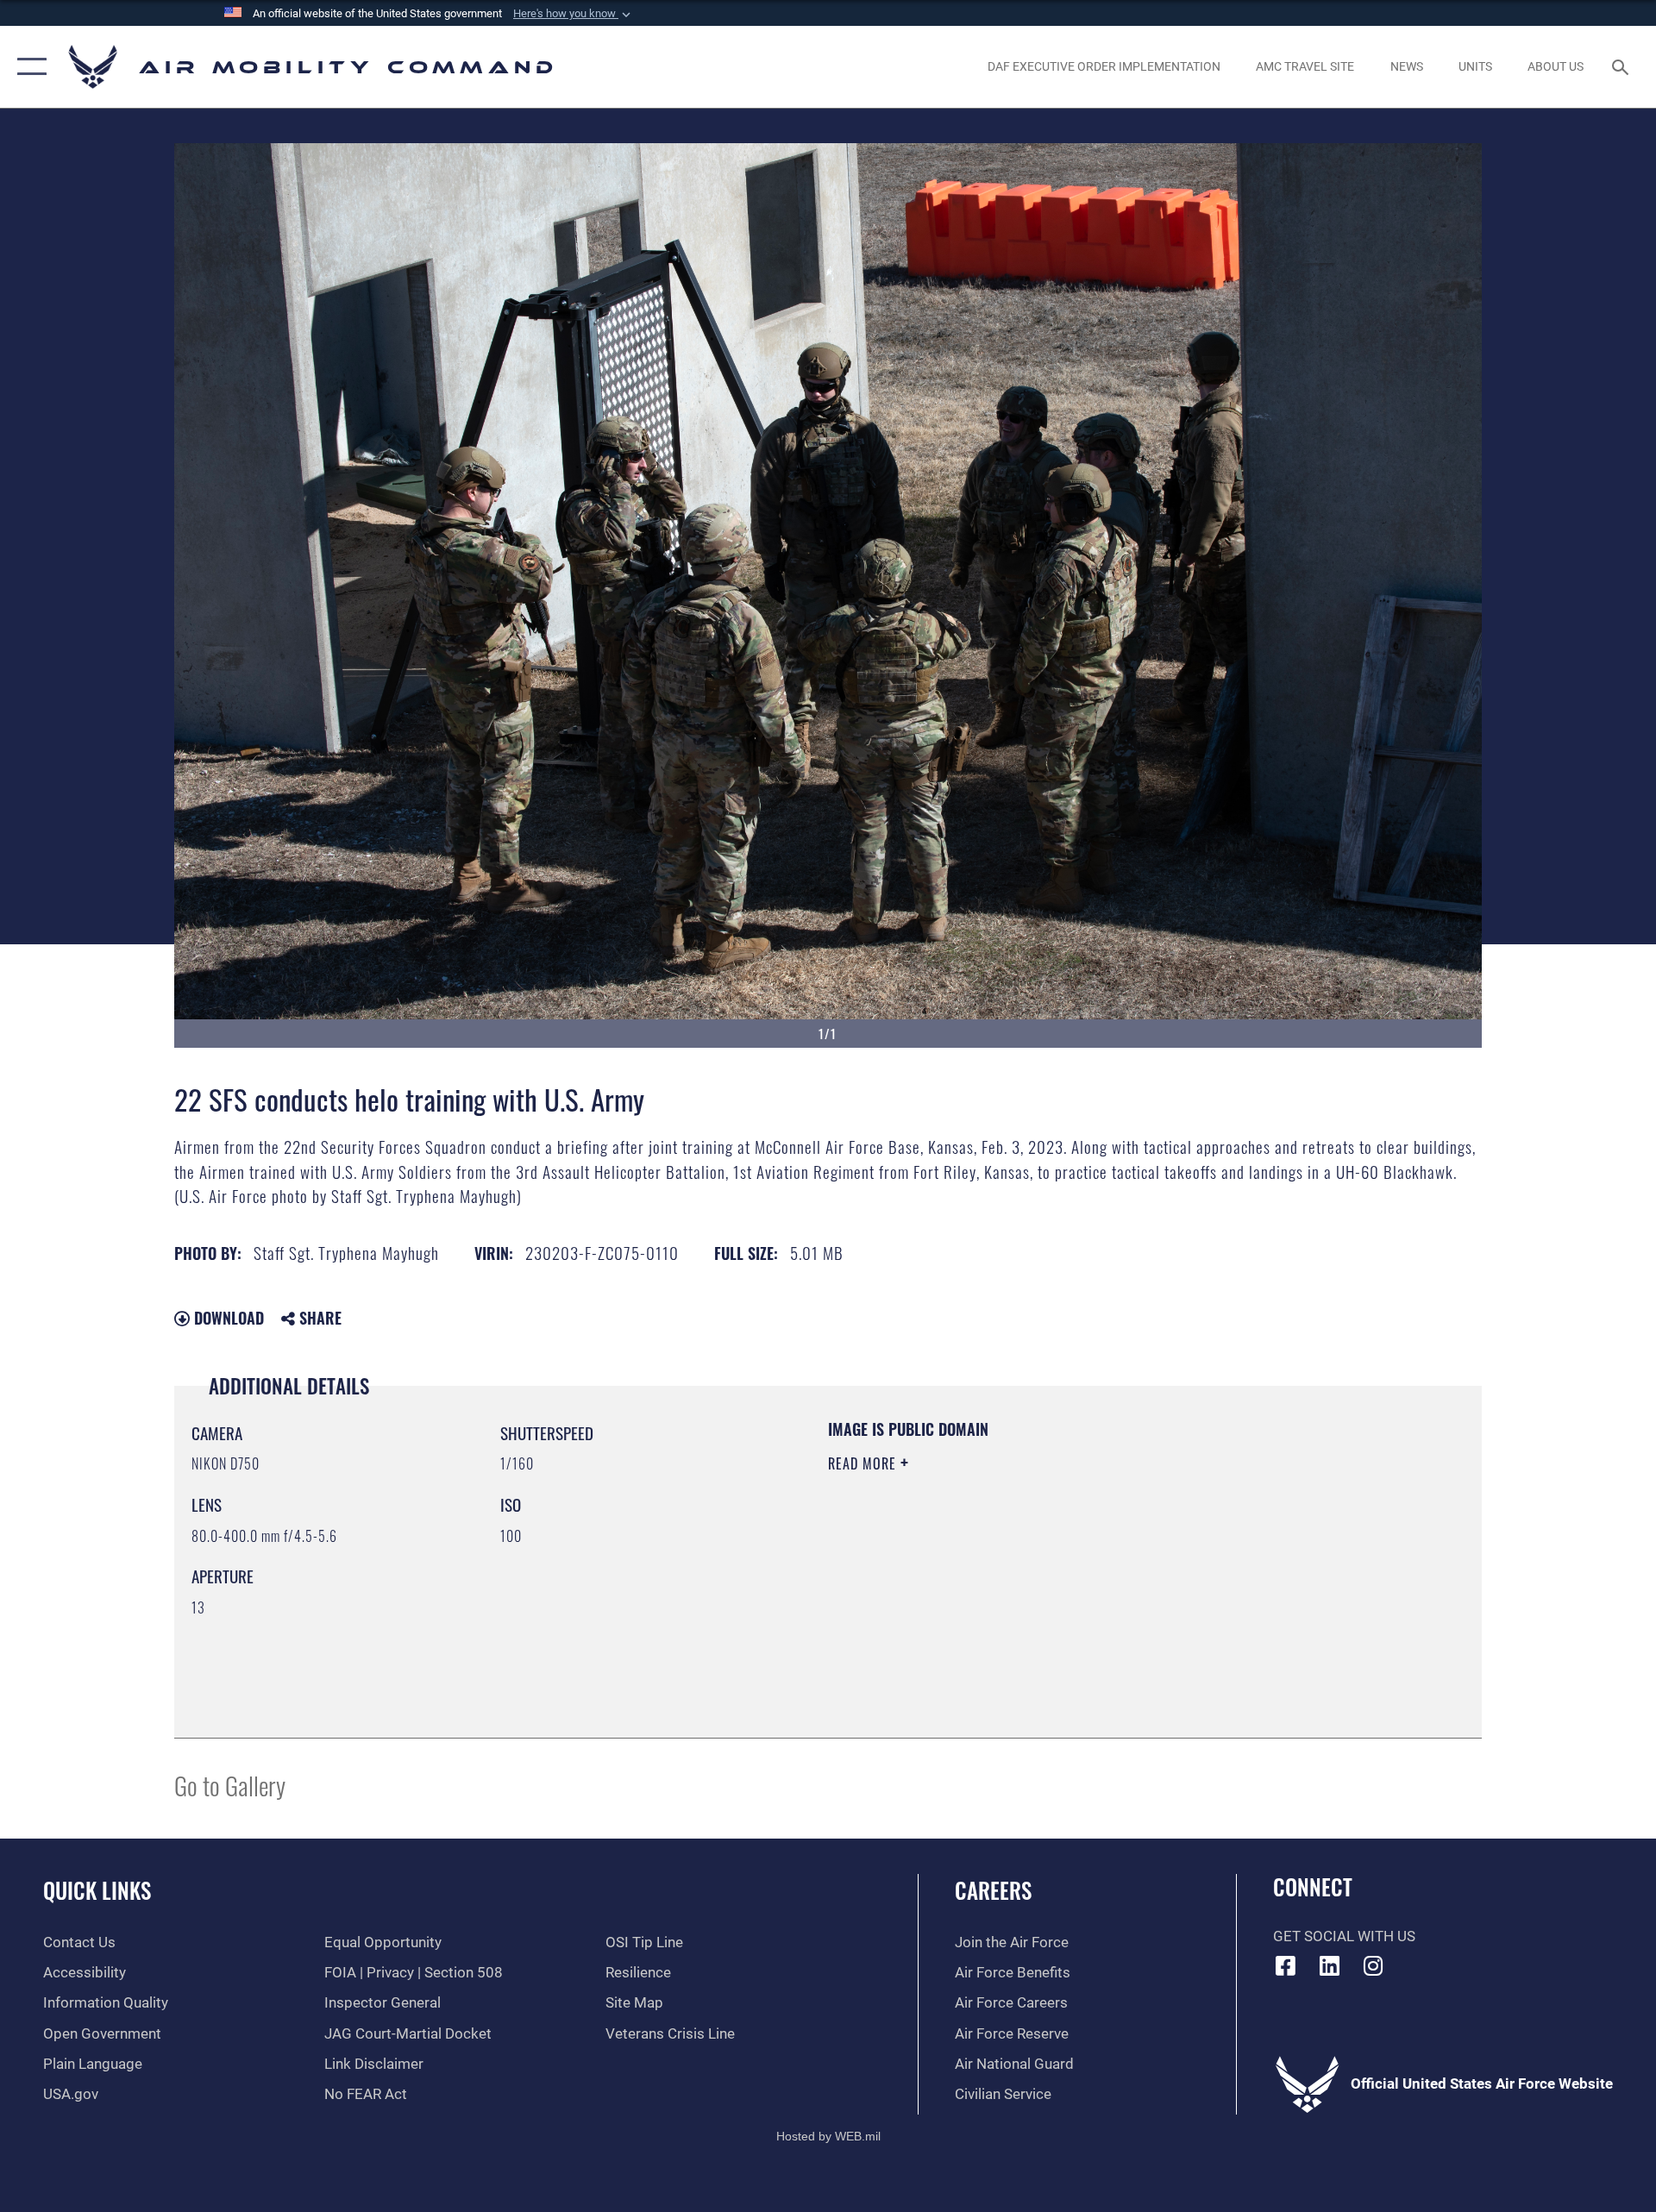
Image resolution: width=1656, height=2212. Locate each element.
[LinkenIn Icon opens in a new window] (1329, 1965)
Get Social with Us (1344, 1936)
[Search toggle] (1622, 67)
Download (227, 1318)
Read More (864, 1463)
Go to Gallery (230, 1785)
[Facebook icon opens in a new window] (1286, 1965)
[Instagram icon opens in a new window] (1373, 1965)
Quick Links (97, 1890)
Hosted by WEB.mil (828, 2136)
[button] (574, 14)
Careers (993, 1890)
